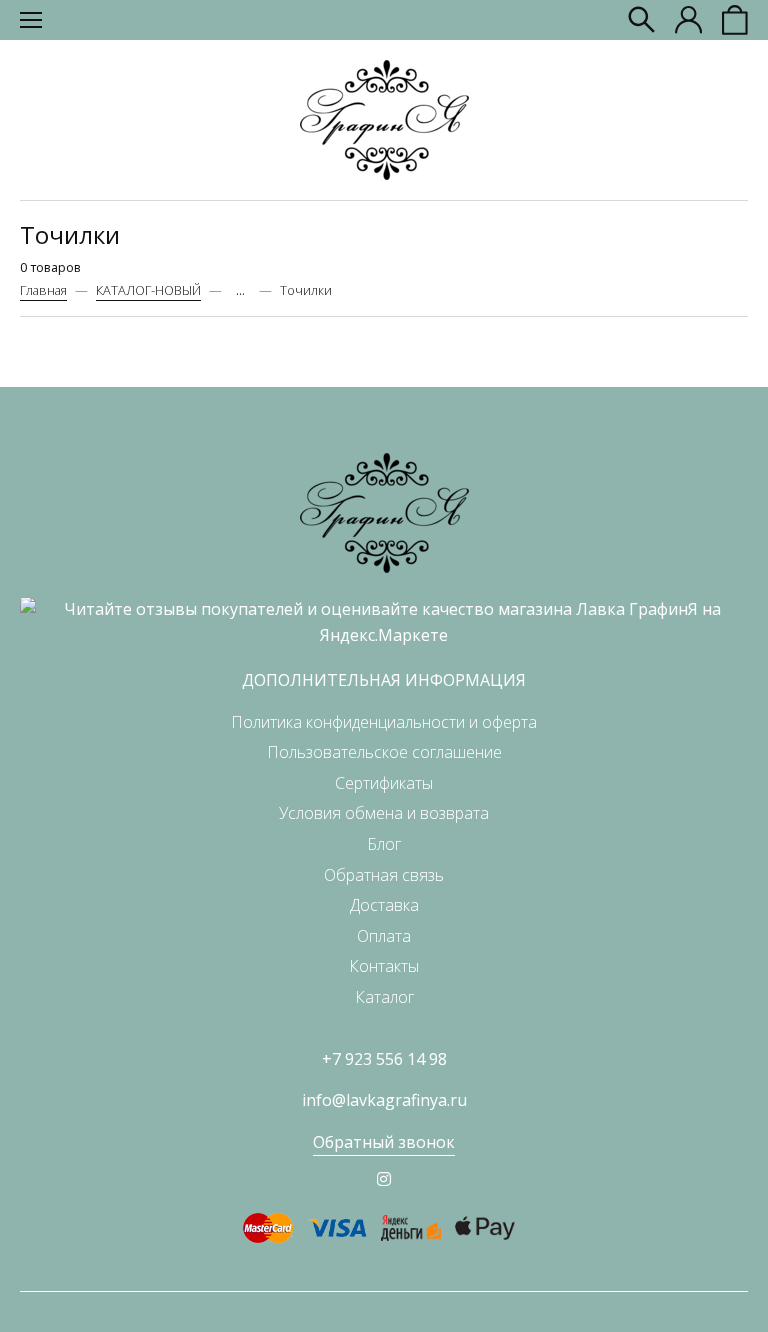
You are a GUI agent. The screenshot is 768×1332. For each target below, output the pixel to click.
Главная (43, 290)
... (240, 290)
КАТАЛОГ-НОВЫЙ (148, 290)
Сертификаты (384, 783)
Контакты (384, 966)
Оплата (384, 936)
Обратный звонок (384, 1142)
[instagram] (384, 1179)
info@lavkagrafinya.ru (384, 1100)
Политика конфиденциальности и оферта (384, 722)
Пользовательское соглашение (384, 752)
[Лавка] (384, 120)
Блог (384, 844)
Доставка (384, 905)
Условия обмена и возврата (384, 813)
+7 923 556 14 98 (384, 1059)
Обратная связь (384, 875)
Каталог (384, 997)
